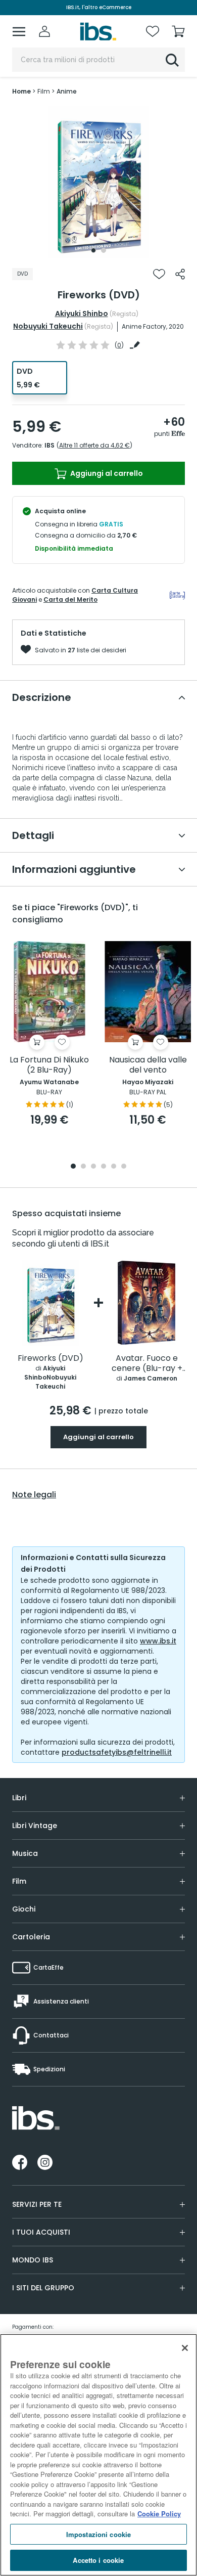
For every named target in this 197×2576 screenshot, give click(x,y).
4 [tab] (104, 1167)
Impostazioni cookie (98, 2534)
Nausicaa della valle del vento (148, 1065)
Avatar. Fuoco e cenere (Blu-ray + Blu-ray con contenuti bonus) (147, 1364)
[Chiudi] (185, 2348)
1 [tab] (93, 250)
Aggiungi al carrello (106, 473)
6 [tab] (124, 1167)
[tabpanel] (98, 182)
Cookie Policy (159, 2514)
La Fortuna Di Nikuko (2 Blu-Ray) (49, 1065)
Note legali (34, 1495)
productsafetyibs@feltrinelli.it (117, 1752)
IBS (50, 445)
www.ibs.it (158, 1641)
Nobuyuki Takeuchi (48, 326)
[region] (98, 2455)
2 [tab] (104, 250)
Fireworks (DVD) (51, 1359)
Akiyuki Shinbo (82, 314)
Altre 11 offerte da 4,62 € (94, 445)
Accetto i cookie (98, 2560)
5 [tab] (114, 1167)
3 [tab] (93, 1167)
